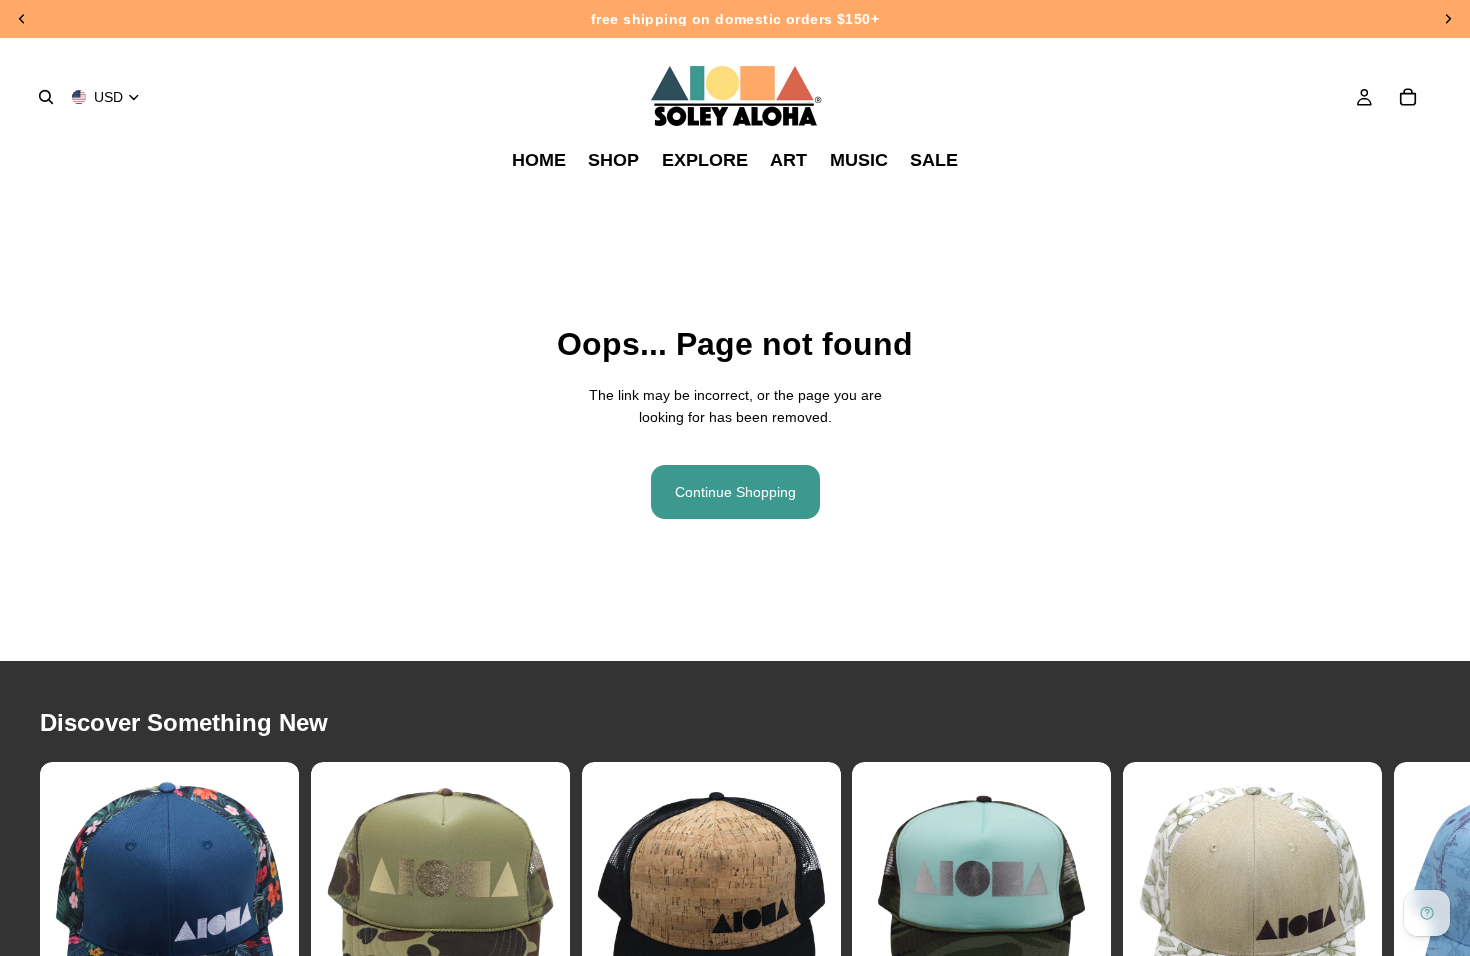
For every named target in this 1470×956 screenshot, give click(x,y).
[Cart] (1408, 97)
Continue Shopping (735, 492)
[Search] (46, 97)
